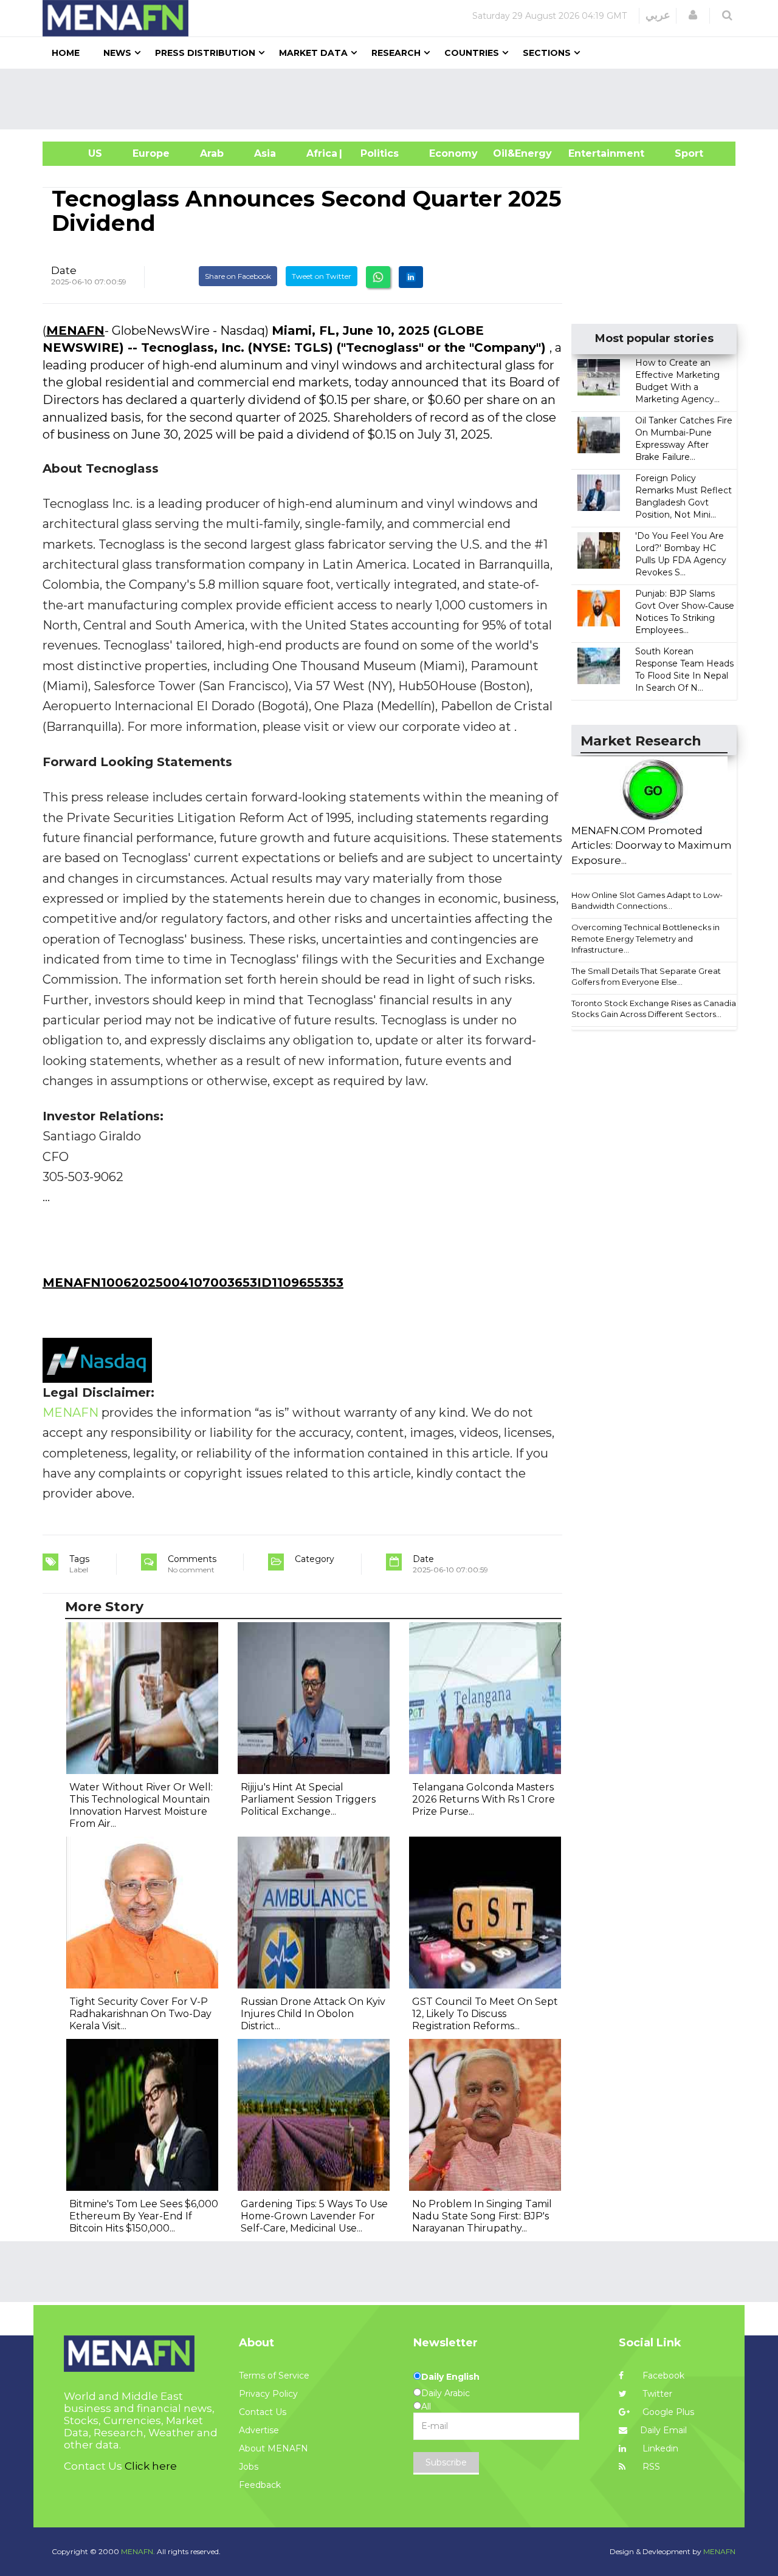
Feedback (260, 2485)
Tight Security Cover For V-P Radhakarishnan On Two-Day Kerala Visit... (140, 2014)
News (117, 53)
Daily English (450, 2377)
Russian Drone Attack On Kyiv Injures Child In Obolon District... (313, 2014)
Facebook (662, 2376)
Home (66, 53)
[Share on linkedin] (411, 277)
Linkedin (659, 2448)
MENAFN (75, 331)
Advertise (259, 2430)
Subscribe (446, 2462)
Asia (265, 153)
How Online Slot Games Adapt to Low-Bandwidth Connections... (647, 901)
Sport (681, 153)
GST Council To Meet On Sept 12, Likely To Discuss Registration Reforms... (485, 2014)
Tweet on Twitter (322, 276)
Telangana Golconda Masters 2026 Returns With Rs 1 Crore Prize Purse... (484, 1799)
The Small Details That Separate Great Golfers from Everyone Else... (646, 977)
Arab (212, 153)
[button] (693, 15)
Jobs (249, 2467)
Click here (151, 2466)
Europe (151, 153)
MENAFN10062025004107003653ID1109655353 (193, 1283)
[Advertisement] (394, 99)
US (80, 153)
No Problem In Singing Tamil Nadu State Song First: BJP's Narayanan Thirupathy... (482, 2216)
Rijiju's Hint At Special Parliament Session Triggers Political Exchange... (308, 1799)
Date (64, 270)
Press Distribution (205, 53)
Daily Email (663, 2430)
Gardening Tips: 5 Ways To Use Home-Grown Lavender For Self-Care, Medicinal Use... (314, 2216)
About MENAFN (274, 2448)
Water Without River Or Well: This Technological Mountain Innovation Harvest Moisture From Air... (141, 1805)
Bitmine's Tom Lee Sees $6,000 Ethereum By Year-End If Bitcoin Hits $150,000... (144, 2216)
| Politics (377, 153)
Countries (472, 53)
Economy (453, 153)
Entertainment (588, 153)
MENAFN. (138, 2551)
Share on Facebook (238, 276)
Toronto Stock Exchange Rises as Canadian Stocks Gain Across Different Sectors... (656, 1009)
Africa (320, 153)
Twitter (656, 2394)
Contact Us (263, 2412)
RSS (650, 2467)
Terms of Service (274, 2376)
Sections (547, 53)
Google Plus (667, 2412)
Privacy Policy (268, 2394)
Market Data (313, 53)
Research (396, 53)
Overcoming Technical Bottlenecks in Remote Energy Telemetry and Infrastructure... (645, 938)
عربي (658, 15)
